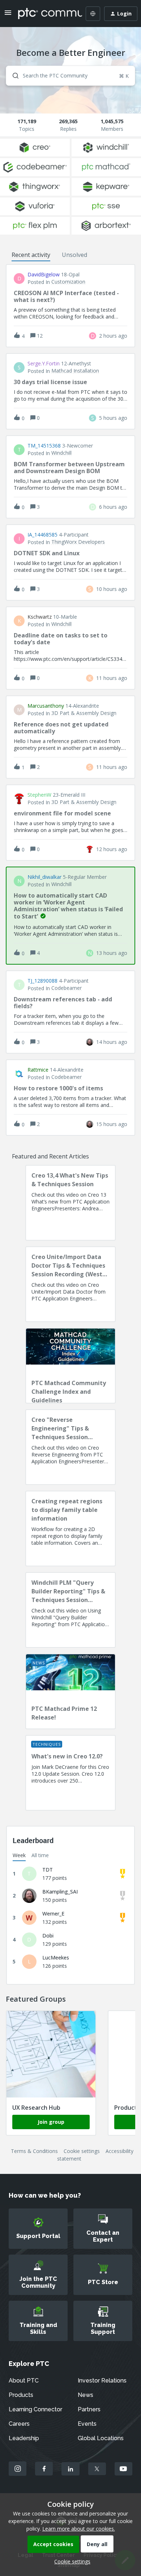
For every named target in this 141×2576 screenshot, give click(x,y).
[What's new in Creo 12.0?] (70, 1773)
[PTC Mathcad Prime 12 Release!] (70, 1691)
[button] (70, 2561)
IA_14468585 (42, 535)
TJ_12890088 (42, 981)
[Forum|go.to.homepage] (45, 14)
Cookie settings (82, 2151)
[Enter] (13, 76)
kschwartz (40, 617)
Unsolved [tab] (74, 255)
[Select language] (93, 14)
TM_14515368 (44, 446)
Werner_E (53, 1914)
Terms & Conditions (34, 2151)
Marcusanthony (46, 706)
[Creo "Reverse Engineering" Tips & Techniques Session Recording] (70, 1447)
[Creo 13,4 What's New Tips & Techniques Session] (70, 1203)
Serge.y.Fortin (44, 364)
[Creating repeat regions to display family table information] (70, 1529)
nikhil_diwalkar (44, 877)
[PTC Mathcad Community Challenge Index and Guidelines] (70, 1366)
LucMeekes (56, 1957)
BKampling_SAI (60, 1892)
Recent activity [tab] (31, 255)
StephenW (39, 795)
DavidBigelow (44, 275)
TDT (48, 1870)
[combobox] (70, 76)
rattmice (38, 1070)
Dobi (48, 1936)
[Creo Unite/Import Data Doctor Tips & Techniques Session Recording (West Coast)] (70, 1284)
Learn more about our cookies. (79, 2529)
